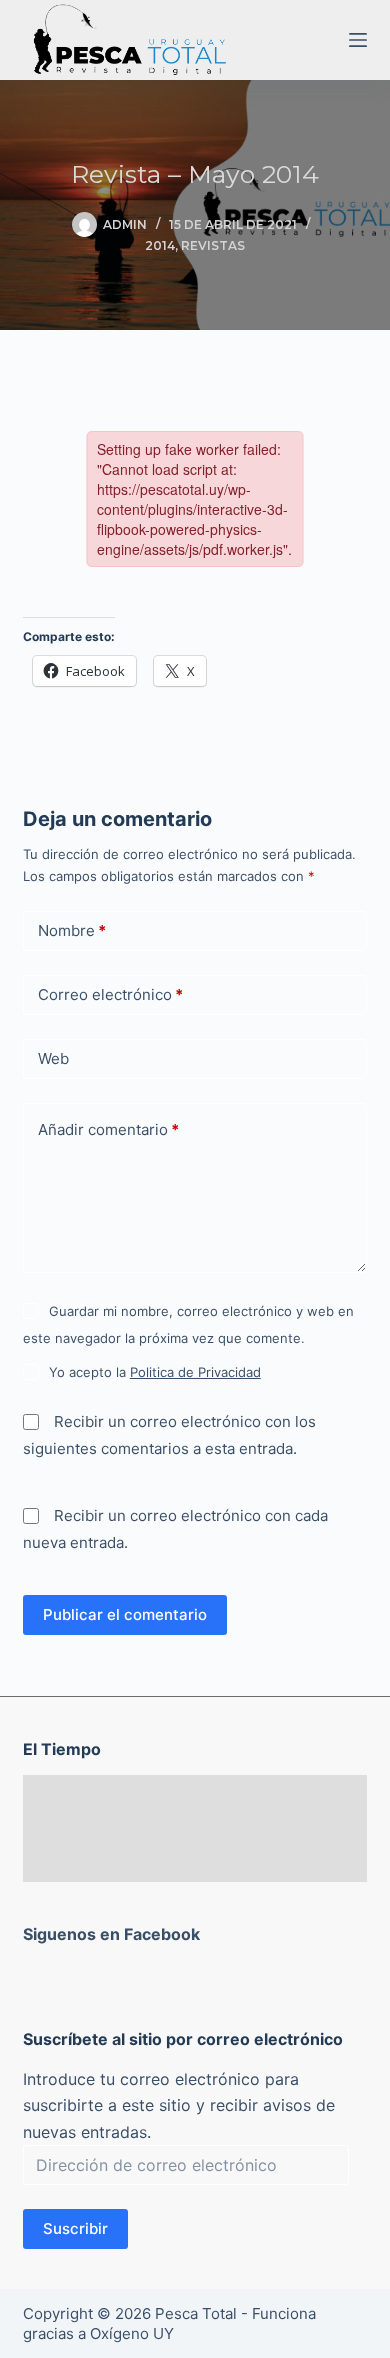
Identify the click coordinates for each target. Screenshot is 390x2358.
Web (53, 1058)
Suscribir (75, 2228)
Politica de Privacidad (195, 1372)
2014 (160, 245)
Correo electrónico (110, 994)
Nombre (72, 930)
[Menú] (358, 40)
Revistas (213, 245)
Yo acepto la (155, 1372)
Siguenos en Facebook (111, 1934)
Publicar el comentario (125, 1614)
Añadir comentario (108, 1129)
